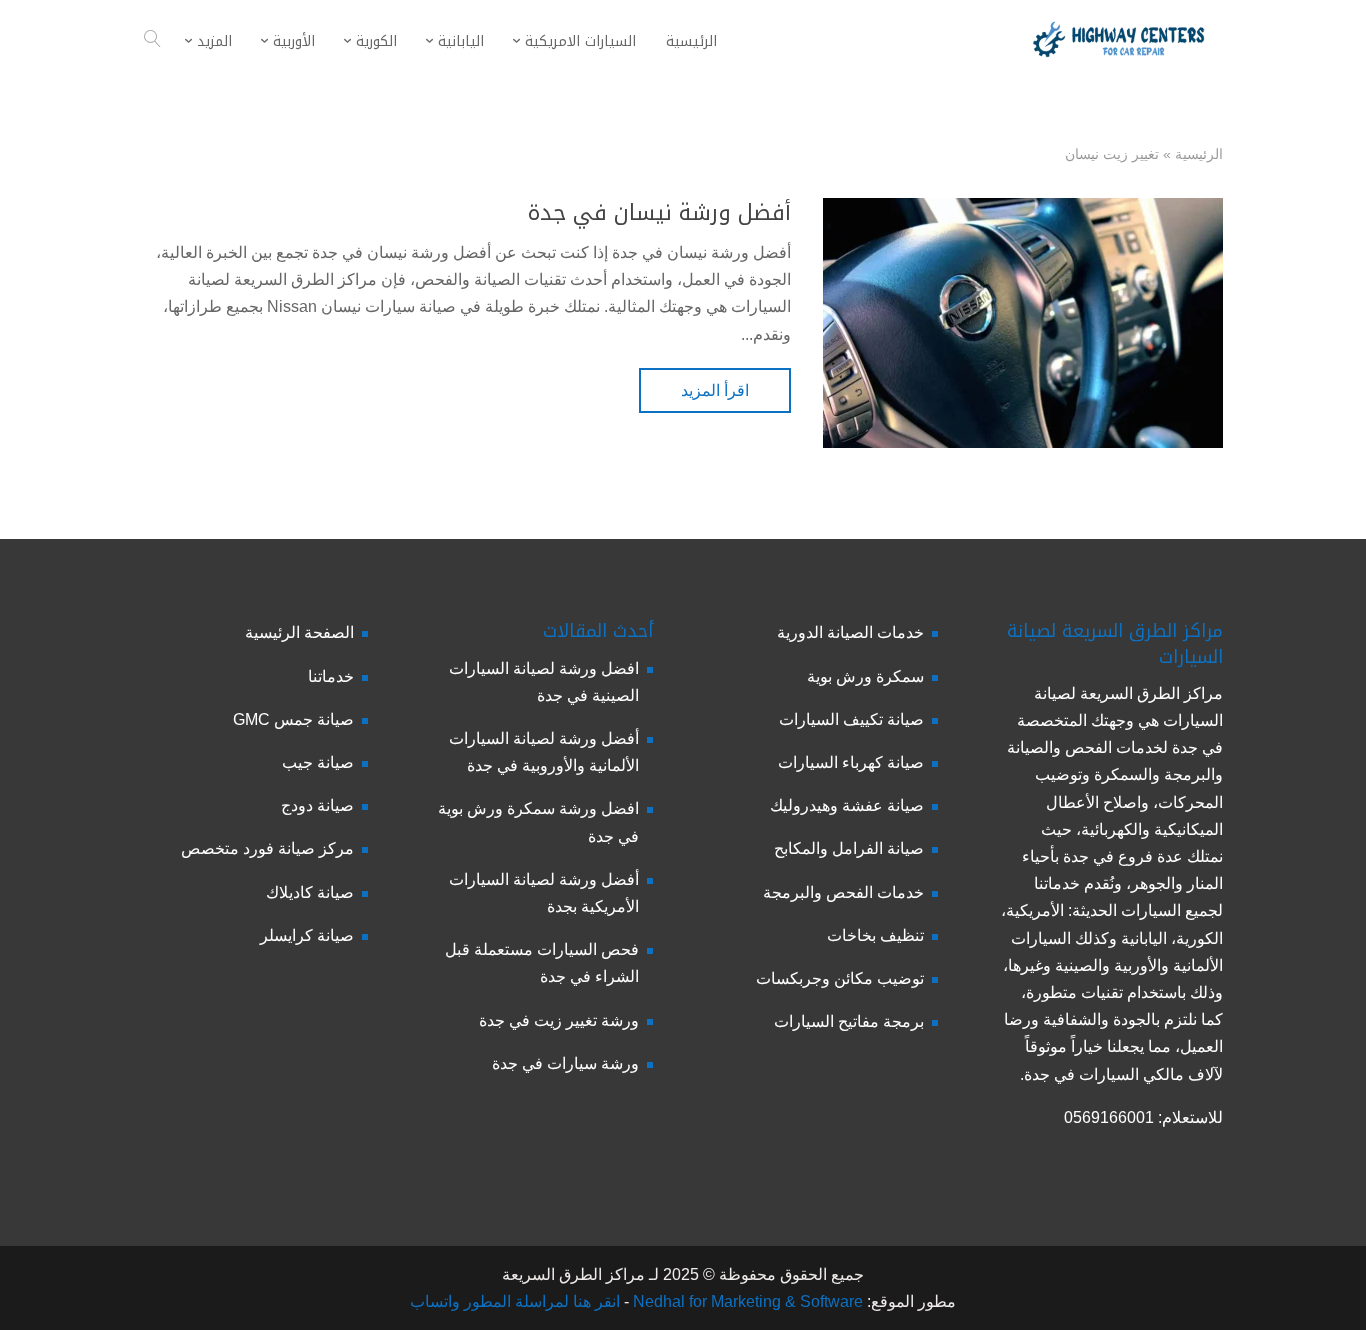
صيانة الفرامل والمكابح (849, 848)
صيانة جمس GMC (293, 719)
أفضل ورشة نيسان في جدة (659, 213)
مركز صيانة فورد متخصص (267, 848)
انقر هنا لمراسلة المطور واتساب (515, 1301)
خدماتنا (331, 676)
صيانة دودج (317, 805)
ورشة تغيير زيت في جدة (559, 1020)
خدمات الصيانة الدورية (850, 632)
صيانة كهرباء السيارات (851, 762)
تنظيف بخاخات (875, 935)
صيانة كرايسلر (307, 935)
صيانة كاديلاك (310, 892)
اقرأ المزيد (715, 390)
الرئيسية (1199, 154)
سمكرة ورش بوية (865, 676)
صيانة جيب (318, 762)
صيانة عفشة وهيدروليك (847, 805)
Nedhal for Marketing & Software (746, 1301)
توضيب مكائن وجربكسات (840, 978)
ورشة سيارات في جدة (565, 1063)
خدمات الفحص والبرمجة (843, 892)
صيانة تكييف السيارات (851, 719)
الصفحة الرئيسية (299, 632)
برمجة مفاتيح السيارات (849, 1021)
